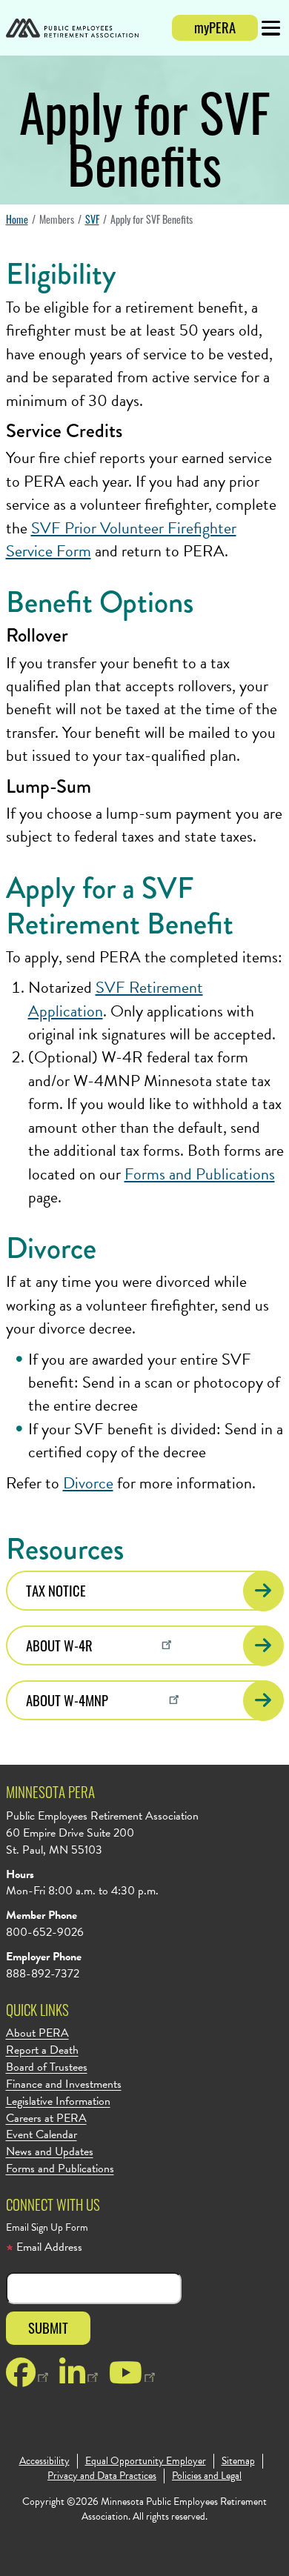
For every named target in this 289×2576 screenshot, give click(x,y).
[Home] (72, 30)
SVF (92, 219)
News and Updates (50, 2152)
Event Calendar (41, 2135)
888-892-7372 (43, 1974)
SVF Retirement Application (116, 999)
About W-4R (59, 1645)
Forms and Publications (200, 1174)
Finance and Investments (64, 2084)
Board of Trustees (47, 2067)
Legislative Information (58, 2101)
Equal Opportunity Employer (146, 2461)
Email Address (48, 2247)
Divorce (88, 1483)
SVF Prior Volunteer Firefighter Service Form (121, 539)
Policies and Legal (207, 2476)
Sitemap (238, 2461)
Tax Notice (56, 1590)
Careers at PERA (46, 2119)
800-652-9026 (45, 1932)
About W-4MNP (67, 1700)
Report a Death (42, 2050)
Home (17, 219)
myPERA (215, 27)
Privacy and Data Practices (102, 2476)
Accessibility (44, 2461)
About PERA (37, 2033)
